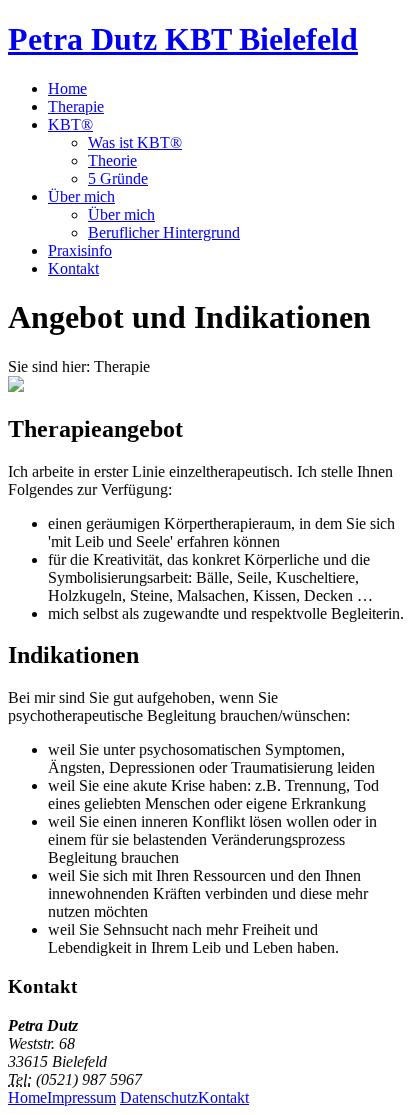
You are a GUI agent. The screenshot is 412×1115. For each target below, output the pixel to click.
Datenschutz (159, 1097)
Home (67, 88)
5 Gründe (118, 178)
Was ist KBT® (135, 142)
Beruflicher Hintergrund (164, 232)
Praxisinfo (80, 250)
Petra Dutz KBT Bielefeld (183, 39)
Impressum (81, 1097)
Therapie (76, 106)
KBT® (70, 124)
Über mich (81, 196)
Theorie (112, 160)
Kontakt (73, 268)
